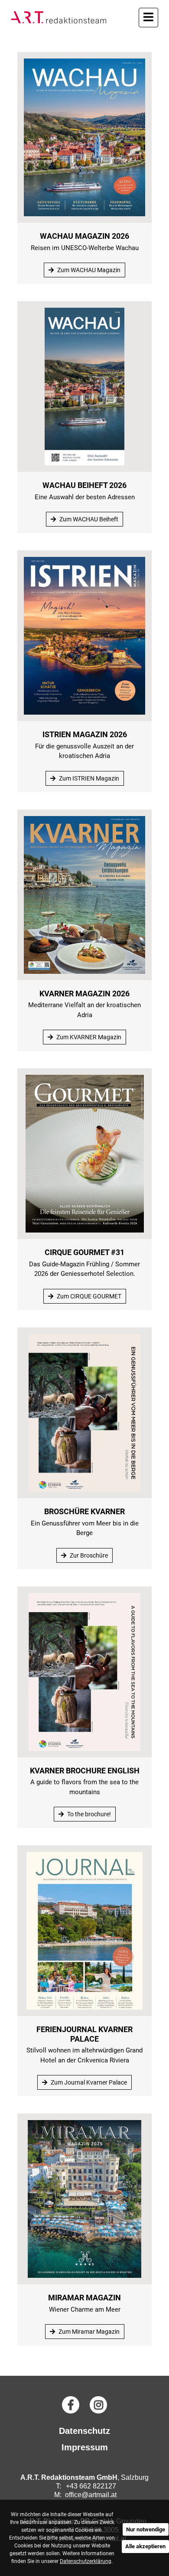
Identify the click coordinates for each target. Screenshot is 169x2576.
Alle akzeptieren (145, 2546)
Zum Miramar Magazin (88, 2332)
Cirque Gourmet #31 (84, 1252)
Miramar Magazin (84, 2298)
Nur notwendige (146, 2529)
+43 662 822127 (91, 2486)
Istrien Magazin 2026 (85, 734)
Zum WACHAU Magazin (88, 270)
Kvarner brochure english (85, 1771)
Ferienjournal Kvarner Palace (84, 2034)
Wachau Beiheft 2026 (84, 485)
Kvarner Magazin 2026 (84, 994)
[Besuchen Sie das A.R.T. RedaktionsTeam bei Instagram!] (98, 2405)
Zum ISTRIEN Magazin (88, 778)
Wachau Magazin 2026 (84, 236)
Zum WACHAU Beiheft (88, 519)
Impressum (85, 2447)
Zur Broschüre (88, 1555)
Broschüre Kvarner (84, 1511)
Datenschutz (84, 2431)
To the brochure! (88, 1814)
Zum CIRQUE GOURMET (88, 1296)
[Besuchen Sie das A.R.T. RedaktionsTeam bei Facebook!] (71, 2405)
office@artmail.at (91, 2495)
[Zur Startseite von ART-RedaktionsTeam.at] (58, 17)
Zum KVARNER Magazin (88, 1037)
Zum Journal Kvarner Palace (88, 2082)
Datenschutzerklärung (86, 2561)
